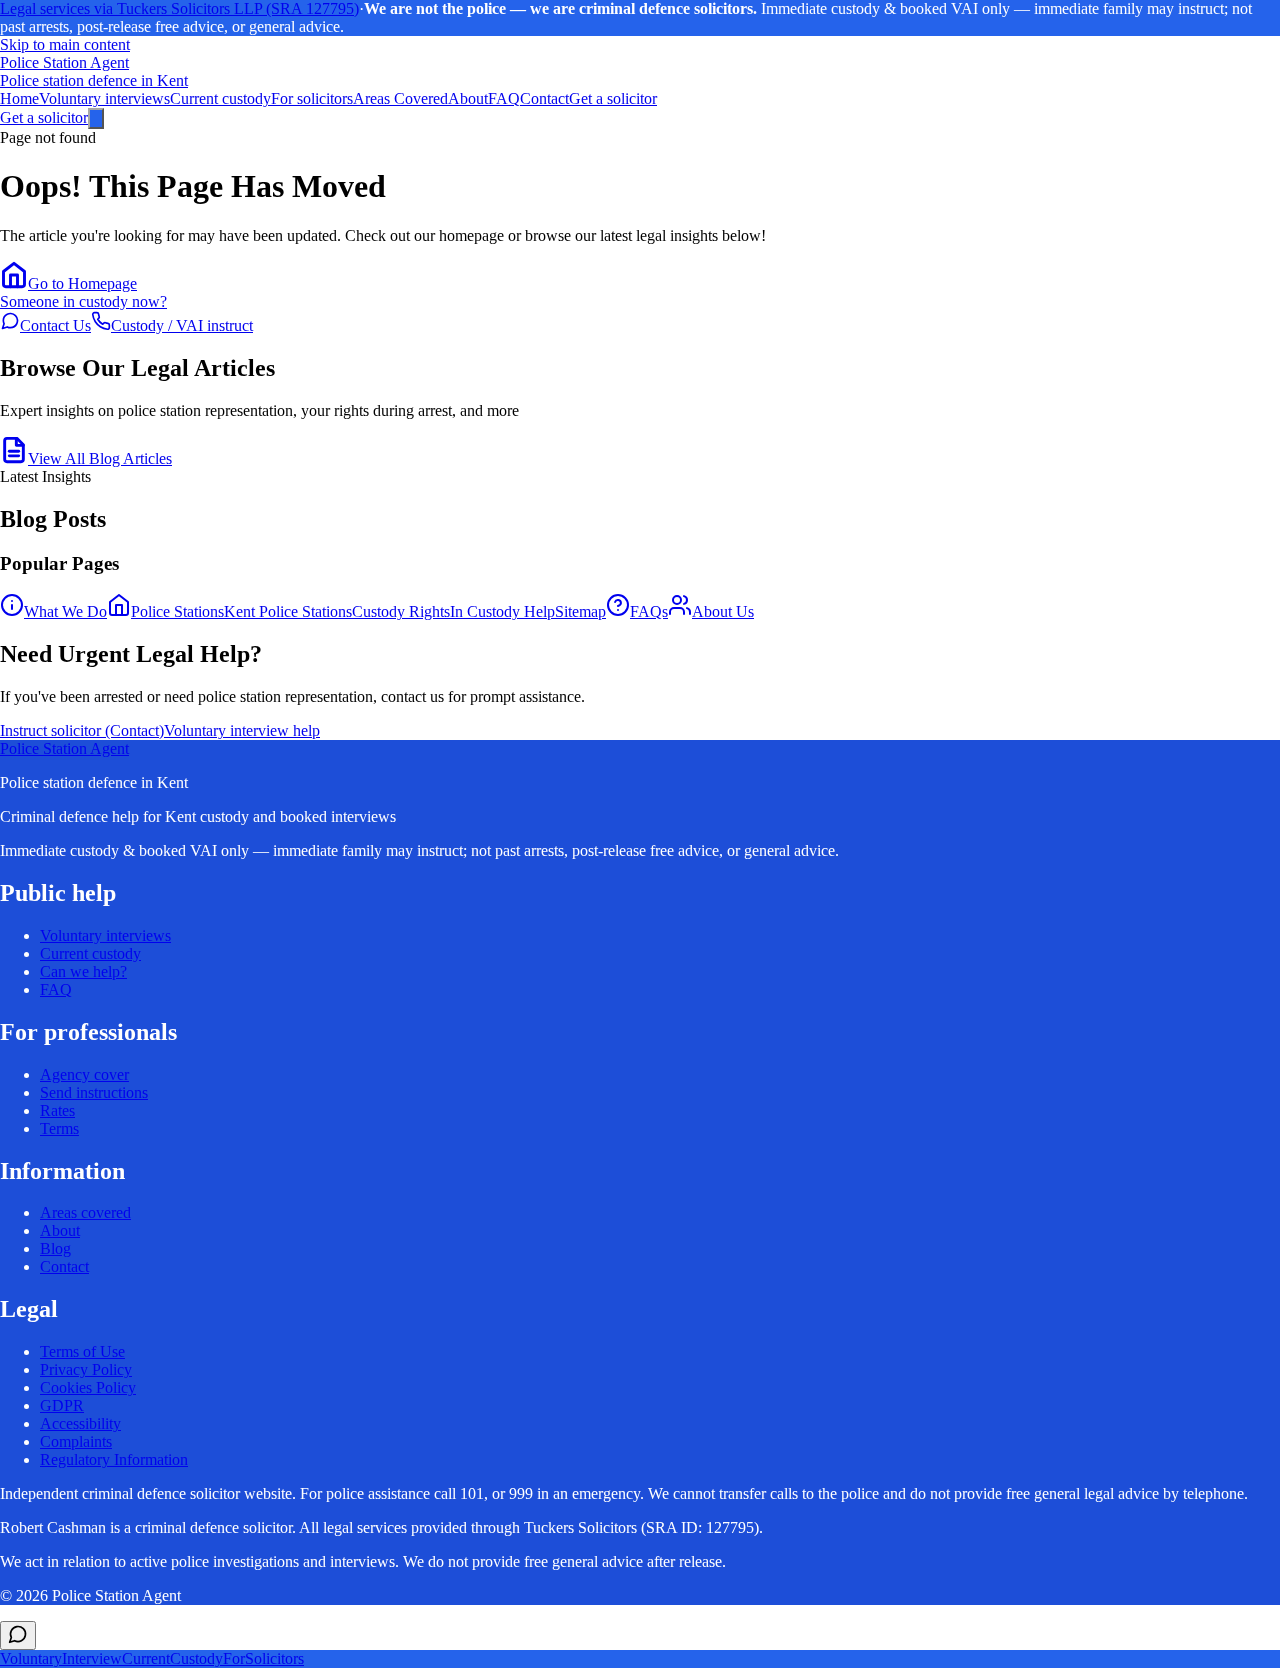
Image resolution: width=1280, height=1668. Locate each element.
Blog (55, 1248)
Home (19, 98)
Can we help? (83, 971)
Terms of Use (82, 1351)
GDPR (62, 1405)
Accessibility (80, 1423)
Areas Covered (400, 98)
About (468, 98)
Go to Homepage (82, 283)
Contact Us (55, 325)
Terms (59, 1128)
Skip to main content (65, 44)
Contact (544, 98)
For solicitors (312, 98)
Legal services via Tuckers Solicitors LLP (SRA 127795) (179, 8)
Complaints (76, 1441)
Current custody (220, 98)
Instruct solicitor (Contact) (82, 730)
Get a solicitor (613, 98)
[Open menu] (96, 118)
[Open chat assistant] (18, 1635)
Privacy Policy (86, 1369)
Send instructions (94, 1092)
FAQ (504, 98)
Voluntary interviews (104, 98)
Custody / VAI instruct (182, 325)
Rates (57, 1110)
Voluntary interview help (242, 730)
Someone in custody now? (83, 301)
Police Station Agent (64, 748)
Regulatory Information (114, 1459)
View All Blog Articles (100, 458)
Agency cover (84, 1074)
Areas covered (85, 1212)
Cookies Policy (88, 1387)
